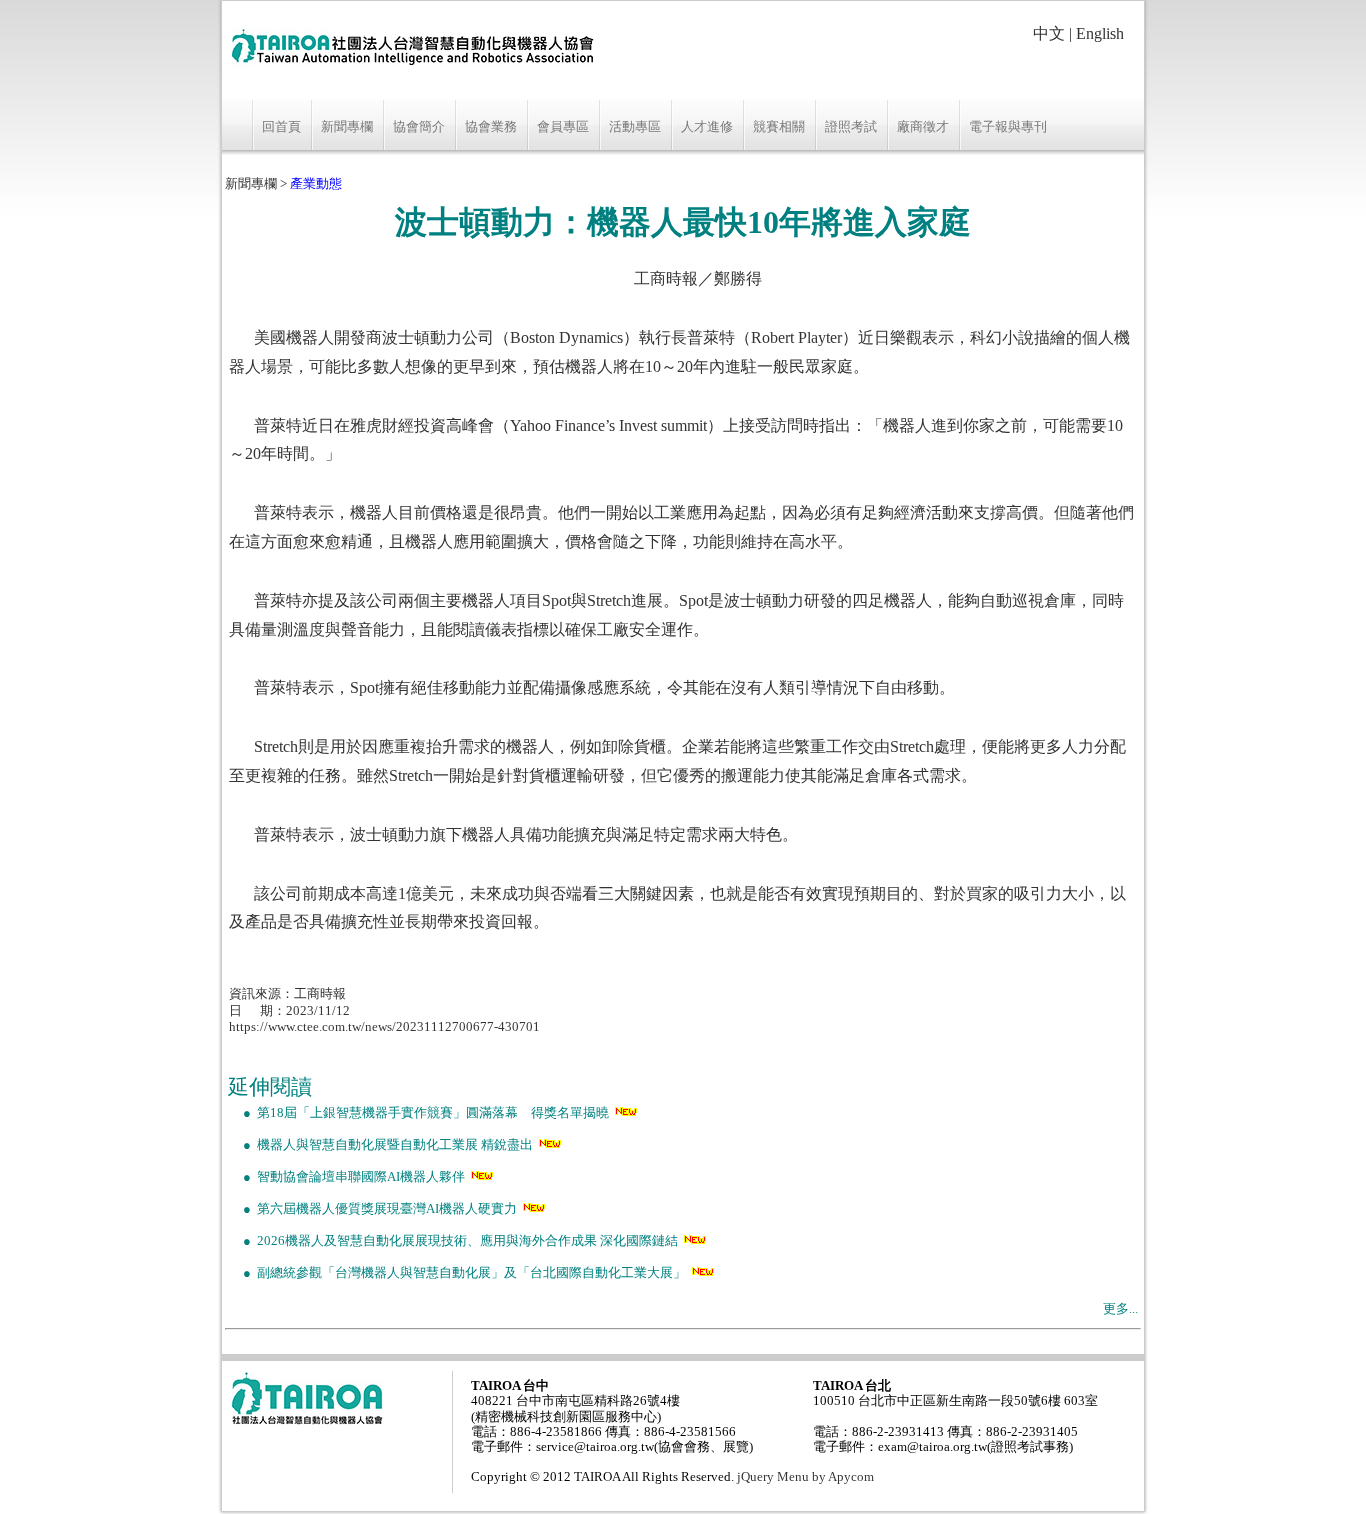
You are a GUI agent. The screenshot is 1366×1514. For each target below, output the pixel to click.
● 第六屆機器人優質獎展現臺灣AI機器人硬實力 (372, 1209)
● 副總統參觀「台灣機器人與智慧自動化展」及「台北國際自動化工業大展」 (457, 1273)
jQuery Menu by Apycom (805, 1477)
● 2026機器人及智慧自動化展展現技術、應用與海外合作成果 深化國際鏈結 (453, 1241)
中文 (1049, 33)
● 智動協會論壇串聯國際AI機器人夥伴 (346, 1177)
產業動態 (316, 184)
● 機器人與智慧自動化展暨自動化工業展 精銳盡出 (380, 1145)
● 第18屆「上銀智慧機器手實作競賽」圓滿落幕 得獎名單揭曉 (418, 1113)
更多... (1120, 1309)
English (1100, 33)
